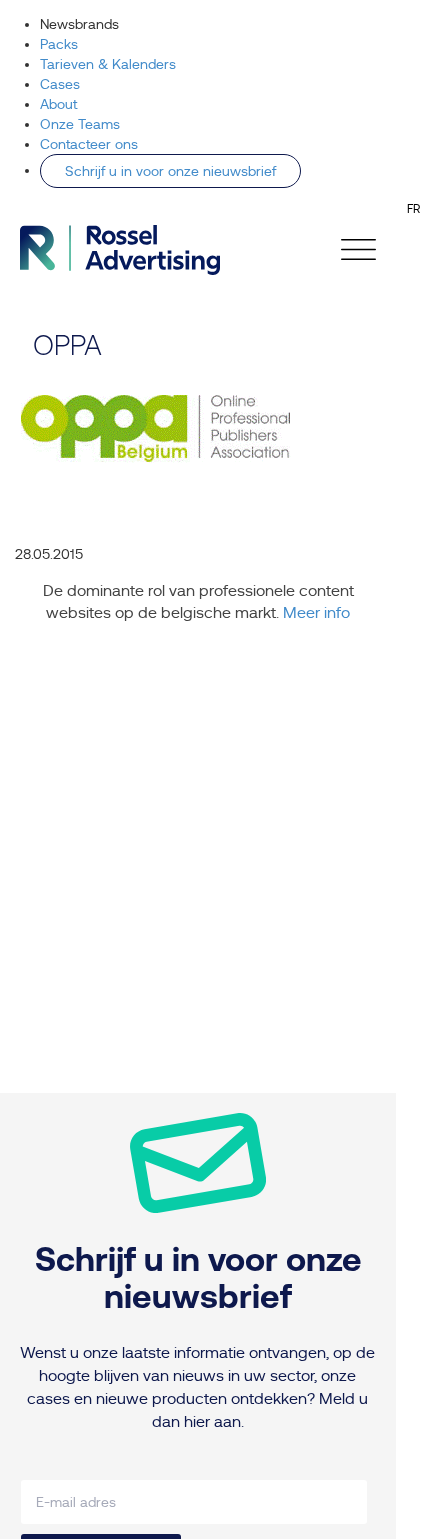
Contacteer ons (89, 144)
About (58, 104)
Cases (60, 84)
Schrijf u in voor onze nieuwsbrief (170, 171)
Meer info (316, 613)
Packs (59, 44)
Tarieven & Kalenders (108, 64)
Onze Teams (80, 124)
